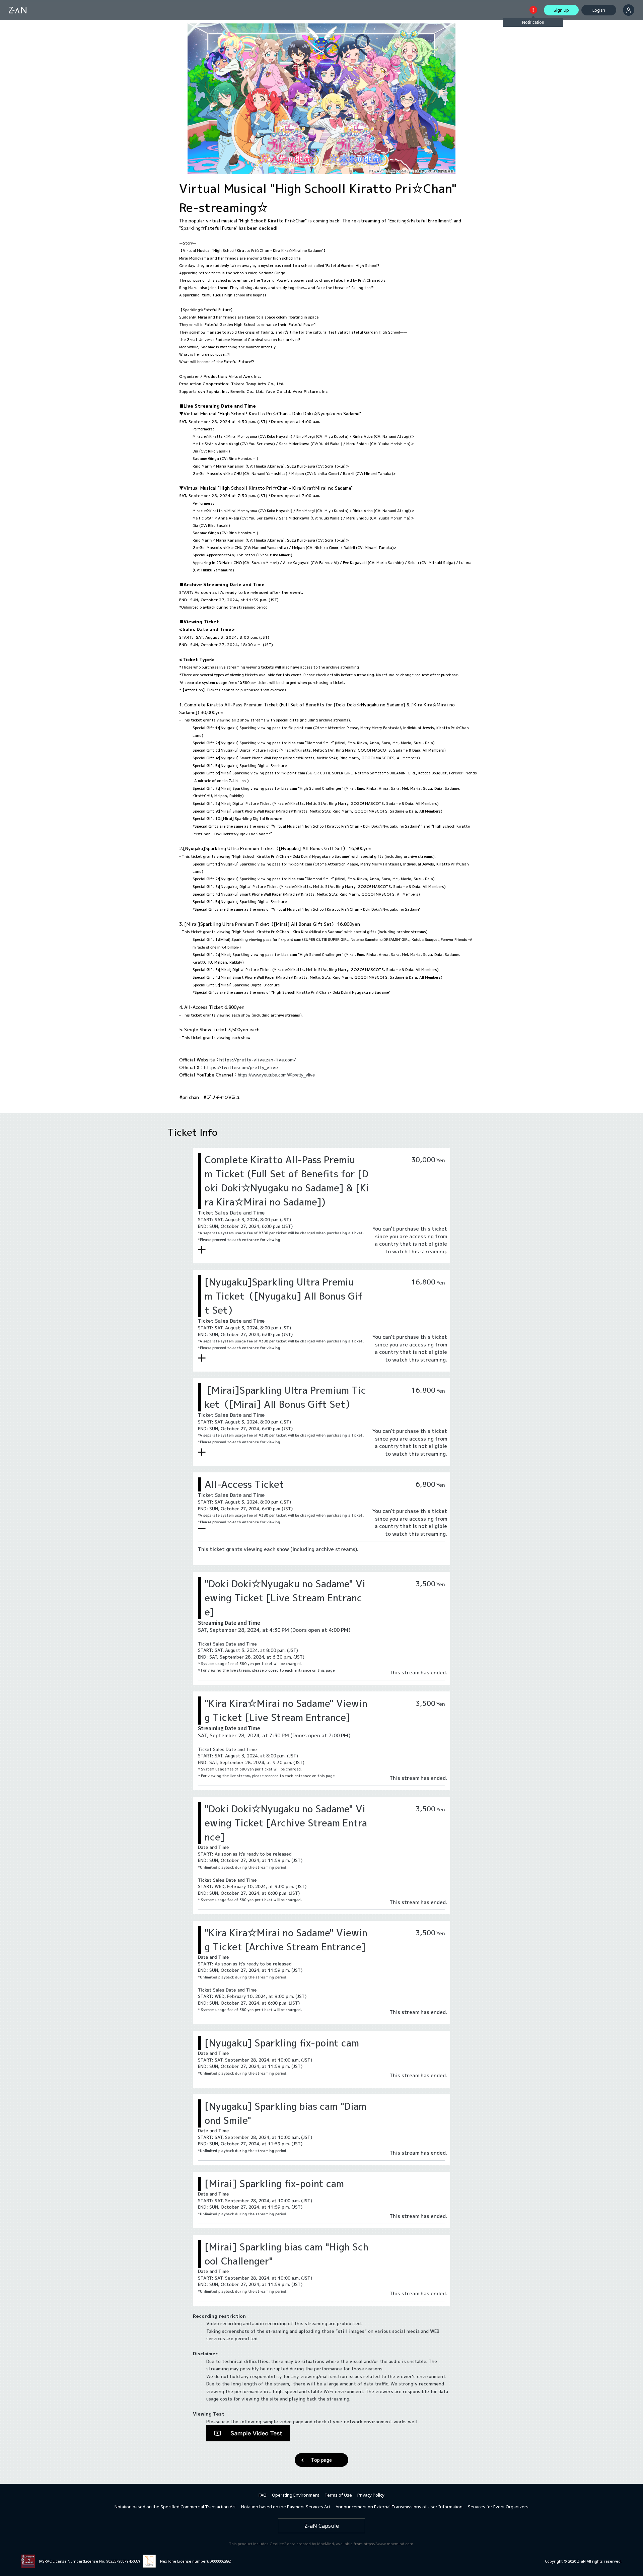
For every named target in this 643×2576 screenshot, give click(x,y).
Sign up (561, 10)
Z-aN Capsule (322, 2526)
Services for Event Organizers (498, 2507)
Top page (321, 2460)
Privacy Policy (371, 2495)
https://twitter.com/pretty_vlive (241, 1067)
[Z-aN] (18, 10)
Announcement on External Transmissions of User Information (399, 2507)
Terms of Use (338, 2495)
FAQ (263, 2495)
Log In (599, 10)
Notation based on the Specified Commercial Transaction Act (175, 2507)
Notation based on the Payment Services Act (286, 2507)
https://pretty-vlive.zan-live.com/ (258, 1060)
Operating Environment (296, 2495)
